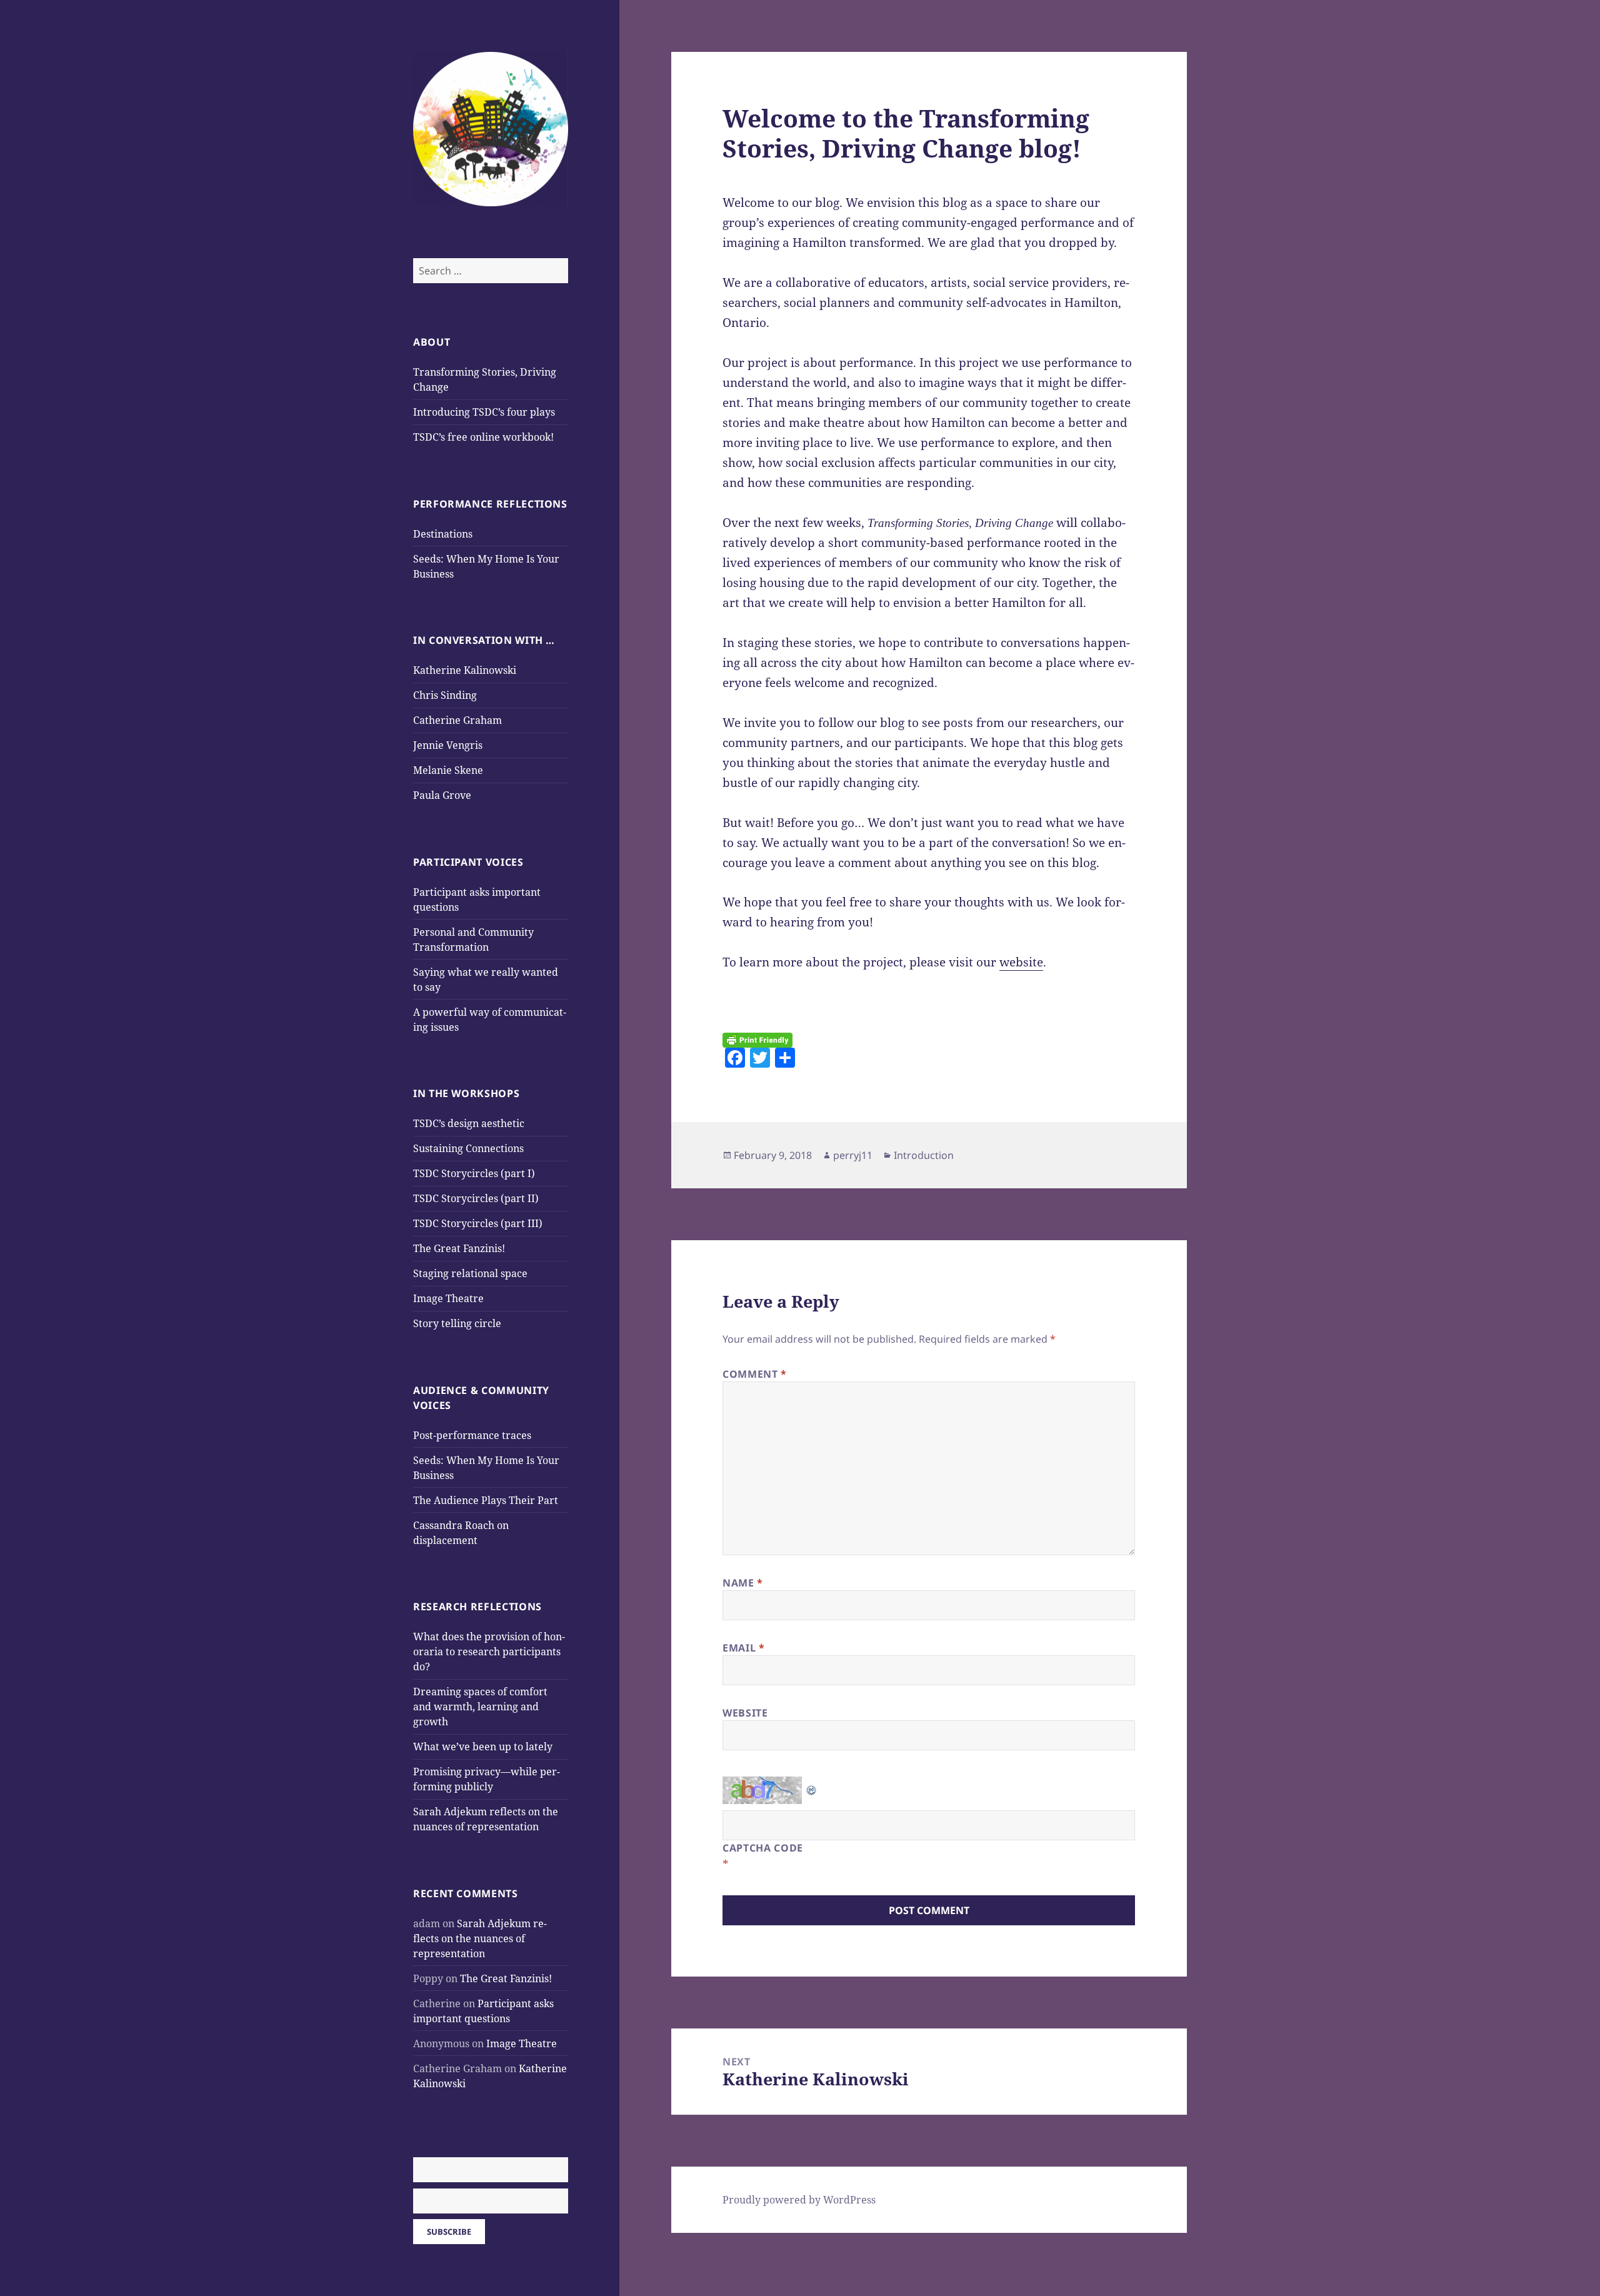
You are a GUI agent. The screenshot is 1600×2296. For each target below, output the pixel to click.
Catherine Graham (457, 720)
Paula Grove (442, 795)
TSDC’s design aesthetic (469, 1123)
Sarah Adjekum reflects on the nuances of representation (480, 1938)
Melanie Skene (448, 770)
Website (745, 1713)
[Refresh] (812, 1786)
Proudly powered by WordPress (799, 2200)
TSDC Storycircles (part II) (476, 1198)
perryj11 (853, 1155)
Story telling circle (457, 1323)
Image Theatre (448, 1298)
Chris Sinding (445, 695)
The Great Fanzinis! (459, 1248)
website (1021, 962)
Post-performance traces (472, 1435)
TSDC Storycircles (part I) (474, 1173)
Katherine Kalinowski (465, 670)
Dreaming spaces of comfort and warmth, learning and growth (480, 1707)
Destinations (443, 534)
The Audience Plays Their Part (486, 1500)
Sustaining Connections (468, 1148)
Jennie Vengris (448, 745)
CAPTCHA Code (763, 1848)
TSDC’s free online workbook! (483, 437)
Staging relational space (470, 1273)
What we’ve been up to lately (483, 1747)
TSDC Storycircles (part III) (478, 1223)
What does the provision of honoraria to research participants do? (489, 1652)
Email (743, 1648)
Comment (755, 1374)
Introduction (924, 1155)
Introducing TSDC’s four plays (484, 412)
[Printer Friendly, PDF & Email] (757, 1040)
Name (743, 1583)
